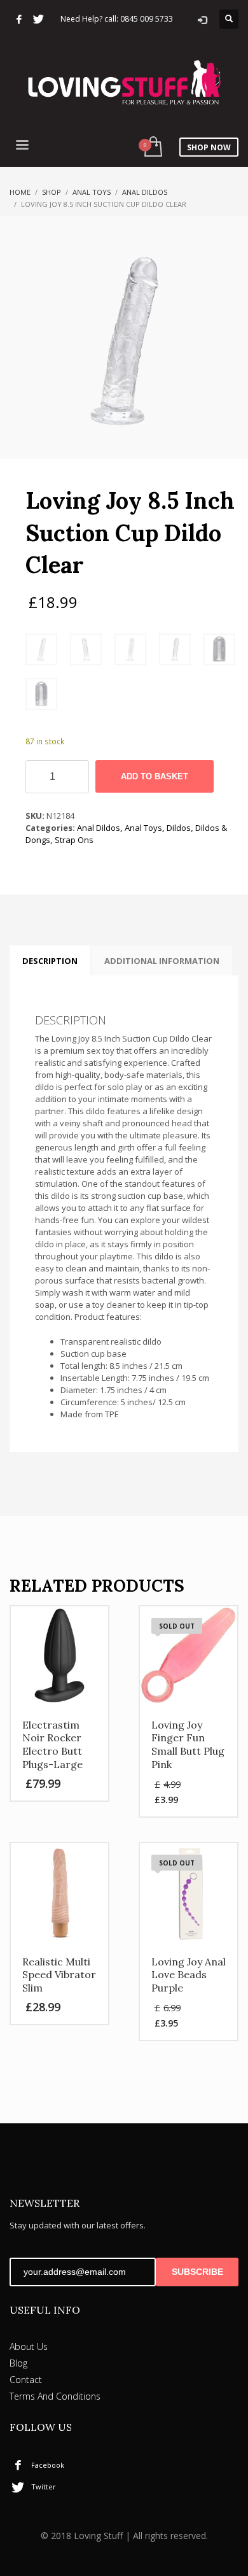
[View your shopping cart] (152, 147)
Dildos (179, 828)
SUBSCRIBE (197, 2272)
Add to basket (155, 776)
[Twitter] (38, 19)
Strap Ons (74, 840)
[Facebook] (19, 19)
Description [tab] (50, 961)
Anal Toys (92, 192)
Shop (52, 192)
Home (20, 192)
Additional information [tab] (162, 961)
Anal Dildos (145, 192)
